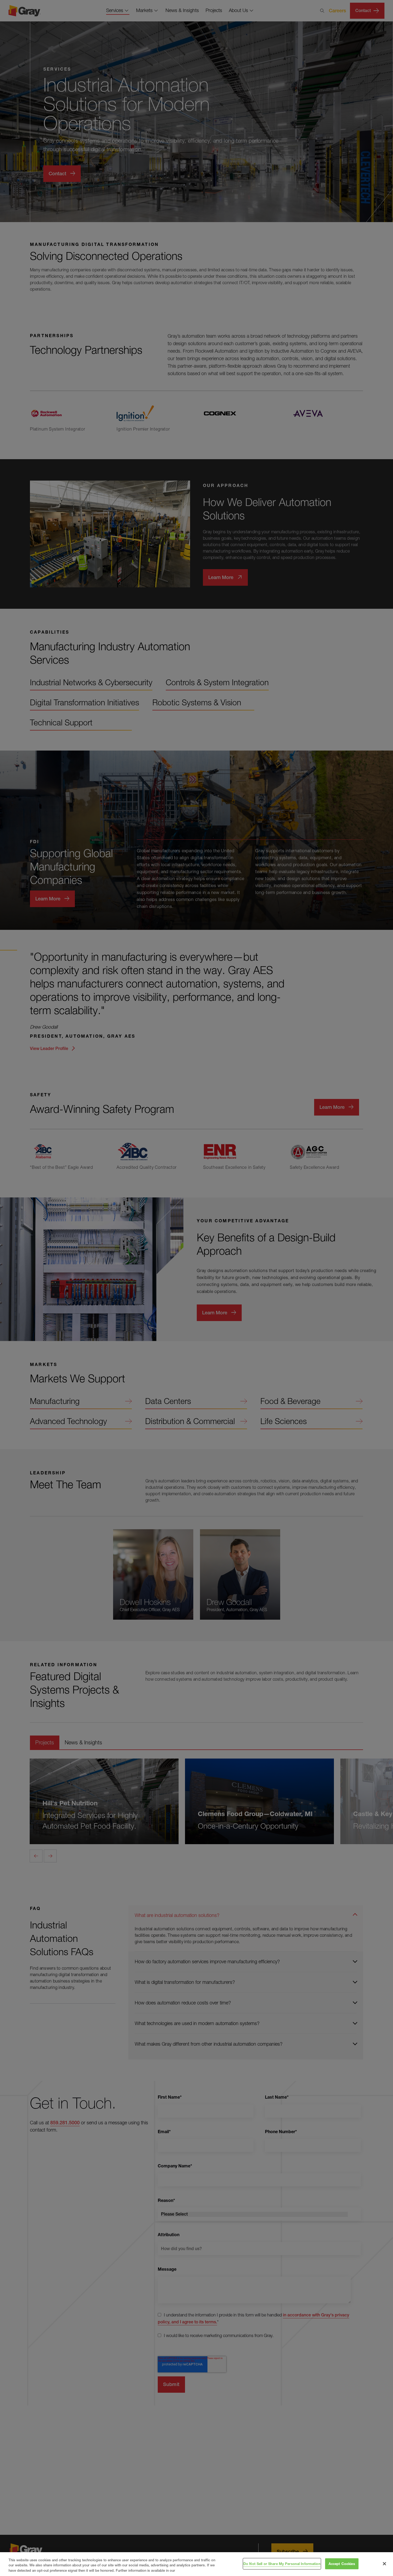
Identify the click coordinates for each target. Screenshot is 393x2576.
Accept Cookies (342, 2563)
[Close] (384, 2564)
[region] (196, 2564)
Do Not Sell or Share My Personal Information (282, 2563)
